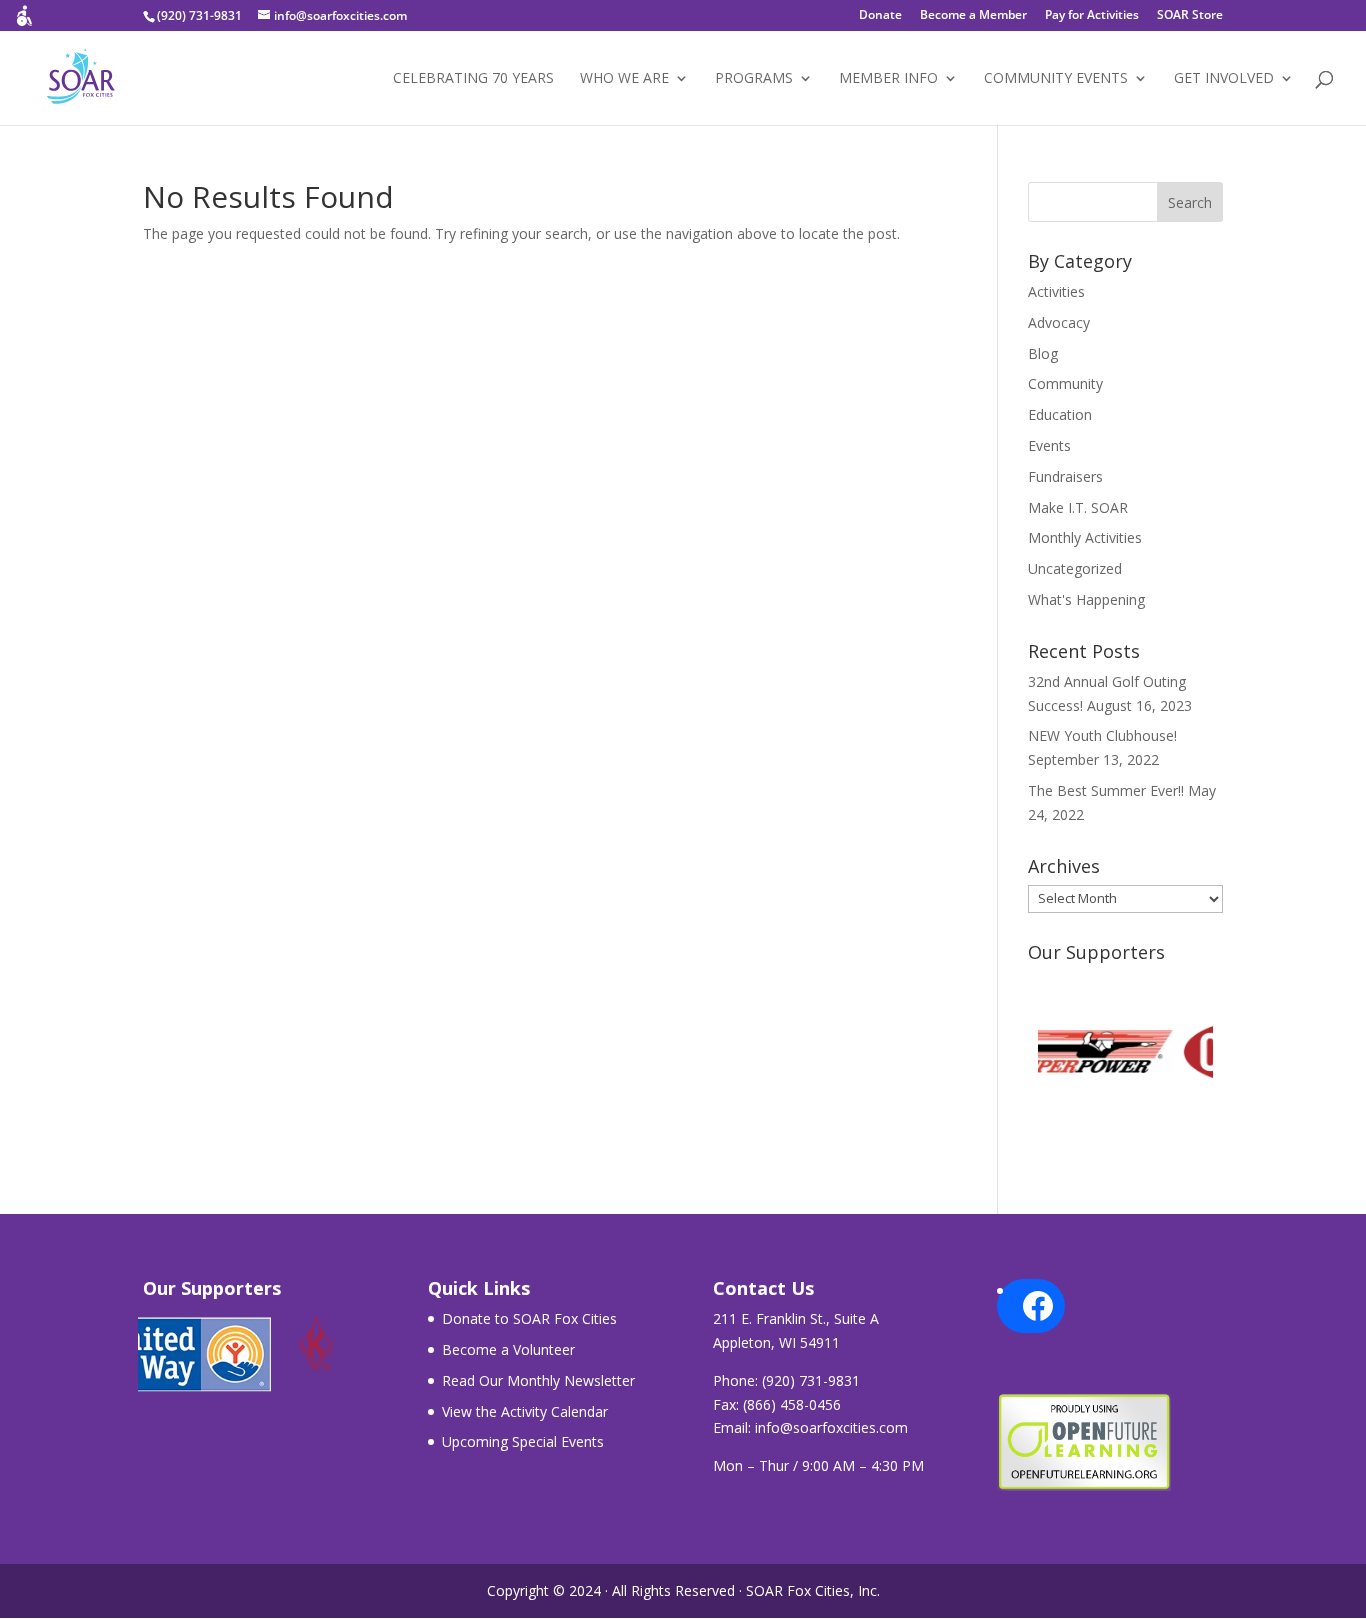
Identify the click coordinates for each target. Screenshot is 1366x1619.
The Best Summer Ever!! (1106, 790)
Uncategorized (1075, 568)
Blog (1043, 353)
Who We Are (624, 79)
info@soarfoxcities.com (831, 1427)
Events (1049, 445)
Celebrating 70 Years (473, 79)
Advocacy (1059, 322)
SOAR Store (1190, 16)
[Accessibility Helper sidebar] (24, 24)
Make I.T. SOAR (1078, 507)
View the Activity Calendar (525, 1411)
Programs (754, 79)
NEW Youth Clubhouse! (1102, 735)
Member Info (888, 79)
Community (1065, 383)
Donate (880, 16)
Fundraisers (1065, 476)
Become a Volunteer (508, 1349)
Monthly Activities (1085, 537)
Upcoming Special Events (523, 1441)
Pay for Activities (1092, 16)
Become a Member (973, 16)
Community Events (1056, 79)
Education (1060, 414)
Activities (1056, 291)
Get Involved (1224, 79)
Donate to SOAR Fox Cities (529, 1318)
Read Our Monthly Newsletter (538, 1380)
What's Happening (1086, 599)
